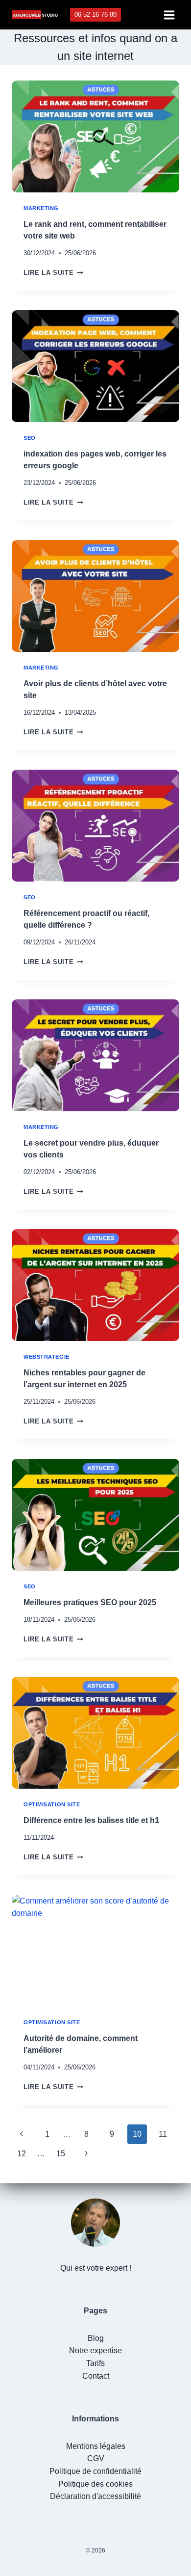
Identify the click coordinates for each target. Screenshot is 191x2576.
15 (61, 2154)
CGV (96, 2458)
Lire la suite (53, 273)
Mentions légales (96, 2446)
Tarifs (95, 2363)
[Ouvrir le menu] (169, 15)
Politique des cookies (95, 2484)
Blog (96, 2338)
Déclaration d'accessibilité (95, 2496)
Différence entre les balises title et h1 (91, 1820)
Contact (96, 2376)
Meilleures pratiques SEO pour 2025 (90, 1602)
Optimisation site (52, 1804)
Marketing (41, 208)
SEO (30, 438)
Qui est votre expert (94, 2268)
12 (22, 2154)
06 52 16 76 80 (95, 14)
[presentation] (95, 136)
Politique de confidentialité (95, 2471)
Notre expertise (95, 2350)
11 (163, 2134)
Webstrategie (47, 1357)
